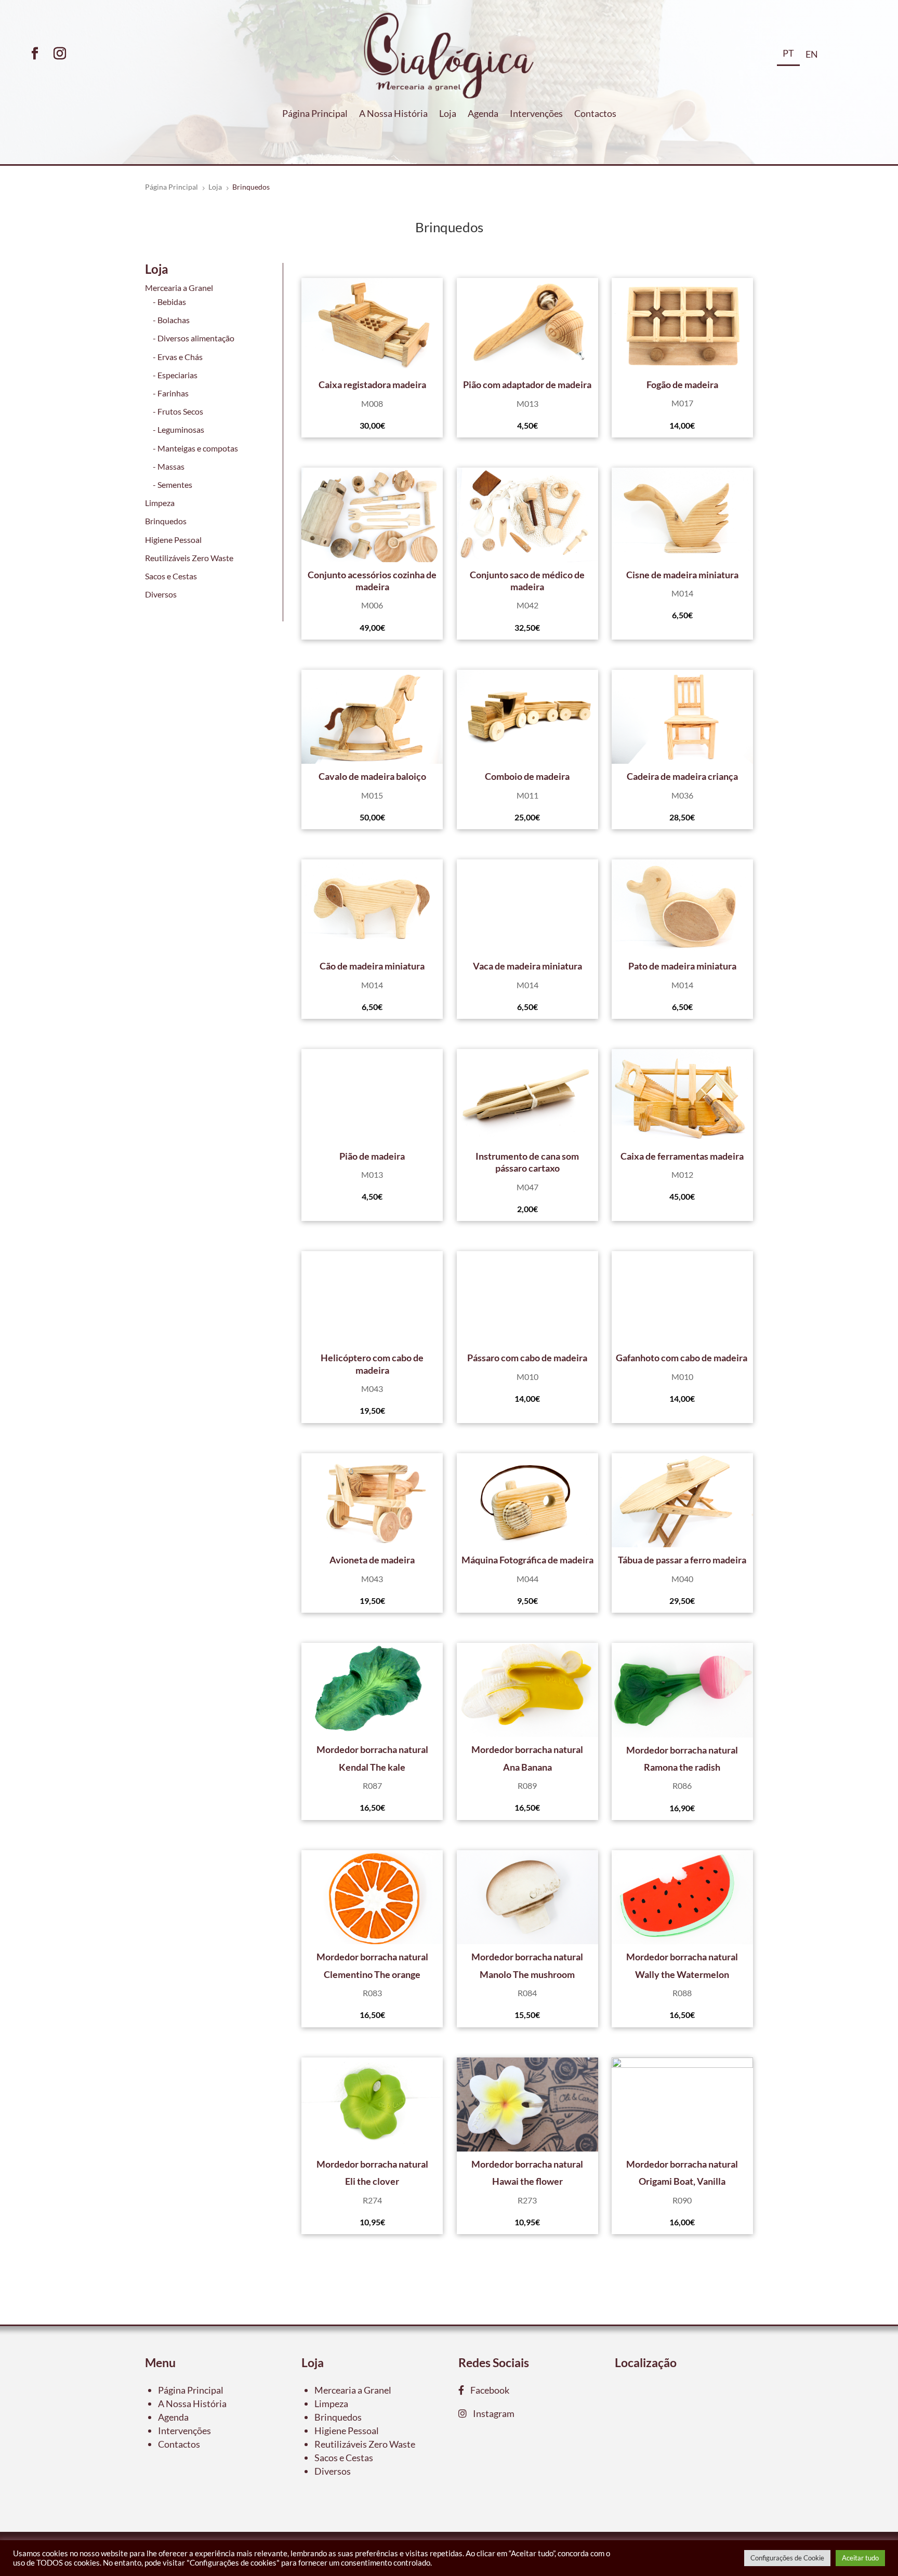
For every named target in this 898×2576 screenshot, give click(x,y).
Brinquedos (166, 521)
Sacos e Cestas (171, 576)
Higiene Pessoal (173, 540)
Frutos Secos (180, 411)
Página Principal (315, 114)
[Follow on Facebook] (35, 54)
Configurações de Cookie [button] (787, 2558)
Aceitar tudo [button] (860, 2558)
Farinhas (173, 393)
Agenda (483, 114)
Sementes (175, 484)
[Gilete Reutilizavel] (372, 325)
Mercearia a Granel (179, 288)
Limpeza (160, 503)
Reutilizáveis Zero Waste (189, 558)
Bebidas (172, 302)
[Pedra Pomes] (527, 325)
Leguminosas (181, 429)
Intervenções (536, 114)
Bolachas (174, 320)
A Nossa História (393, 114)
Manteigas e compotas (198, 448)
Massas (171, 466)
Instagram (491, 2413)
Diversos (161, 594)
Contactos (595, 114)
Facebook (487, 2390)
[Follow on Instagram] (60, 54)
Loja (448, 114)
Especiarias (177, 375)
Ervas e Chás (180, 357)
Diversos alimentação (196, 338)
